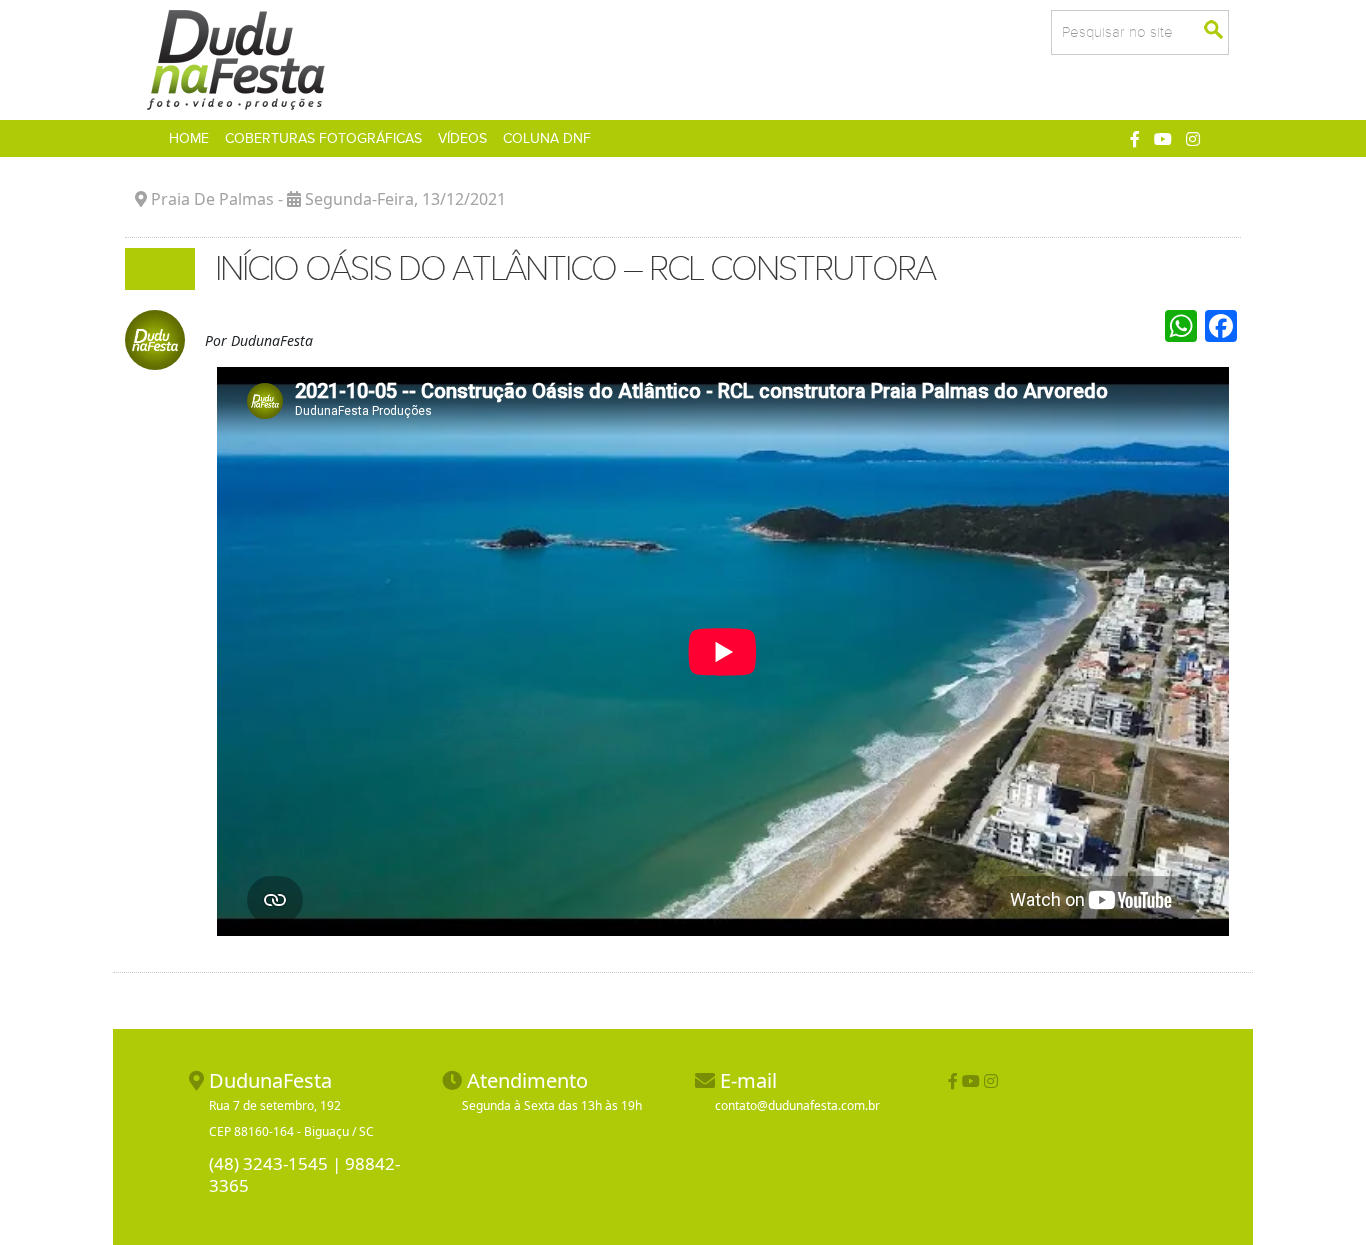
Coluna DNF (547, 138)
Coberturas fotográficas (323, 138)
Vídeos (462, 138)
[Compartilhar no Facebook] (1135, 139)
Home (193, 138)
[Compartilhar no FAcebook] (953, 1081)
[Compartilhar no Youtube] (1163, 139)
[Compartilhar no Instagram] (1193, 139)
